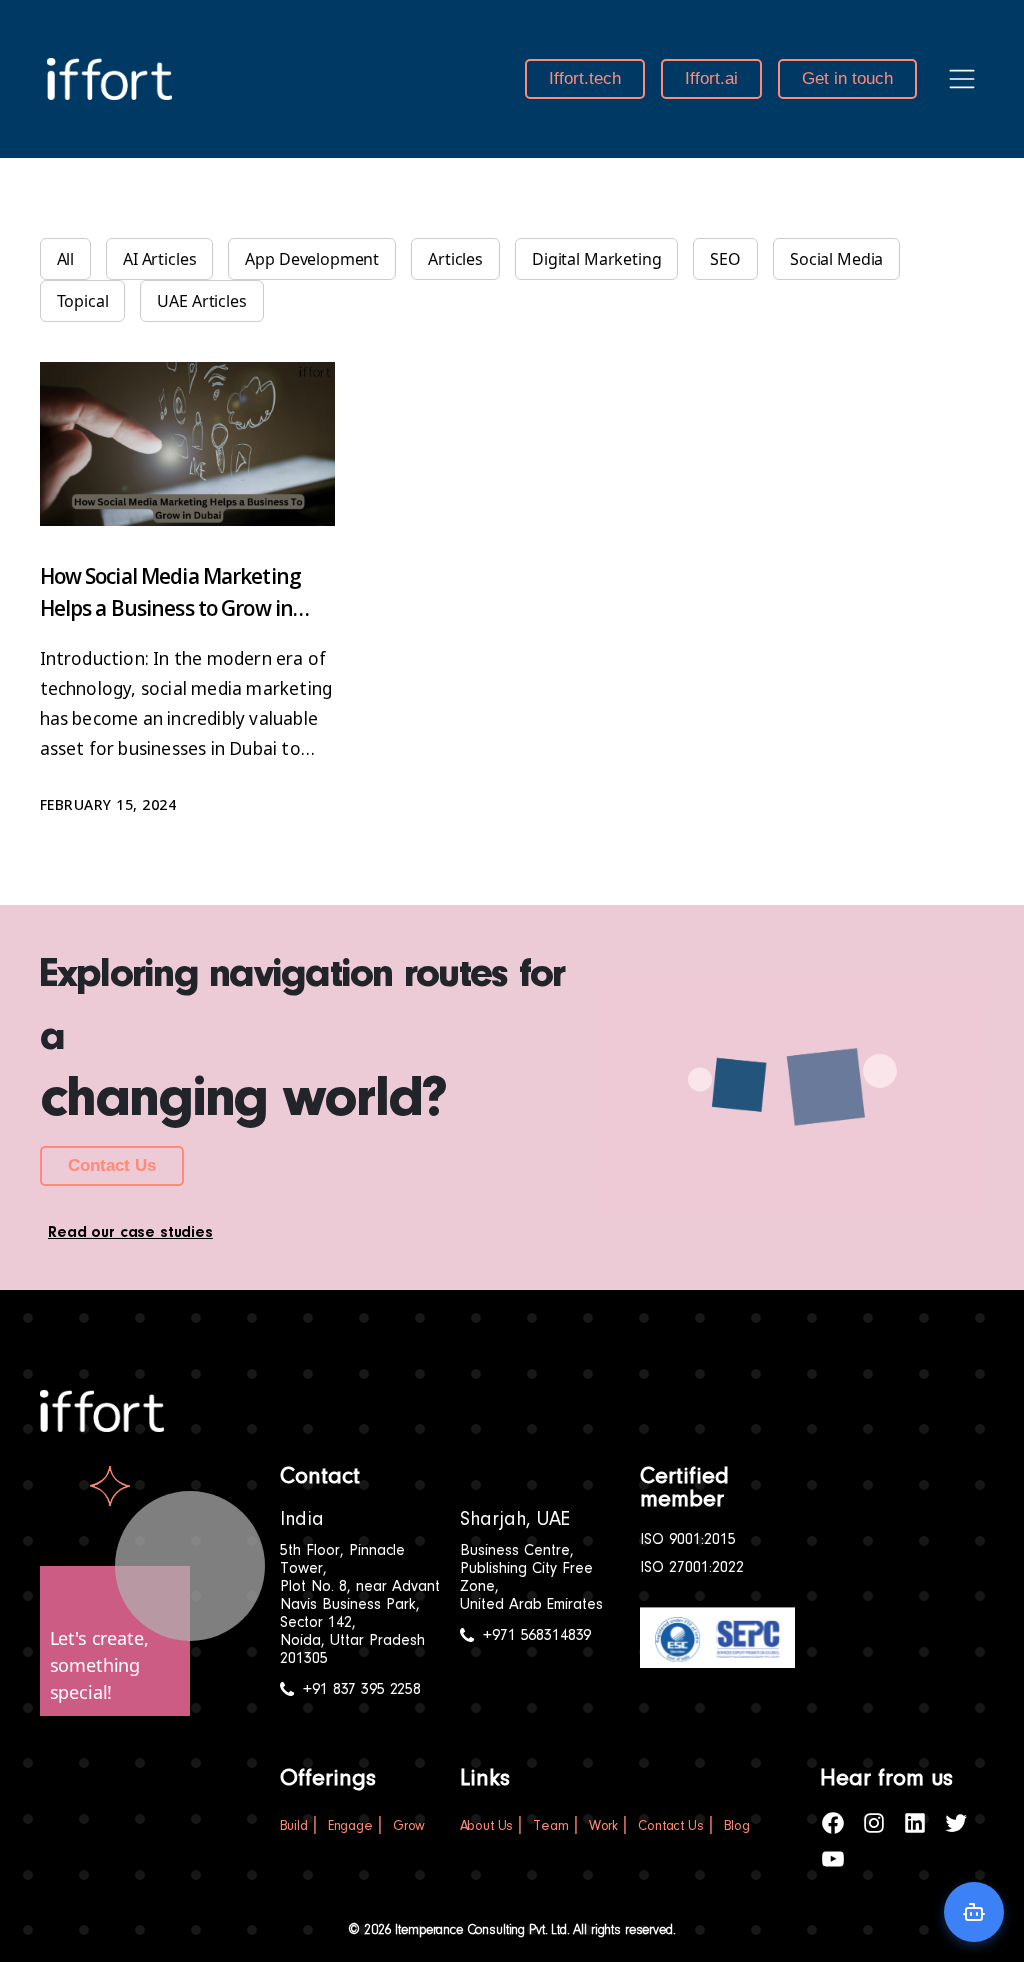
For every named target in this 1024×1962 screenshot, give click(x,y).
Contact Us (112, 1165)
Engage (350, 1827)
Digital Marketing (596, 259)
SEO (725, 259)
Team (550, 1827)
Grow (409, 1827)
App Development (312, 259)
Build (294, 1827)
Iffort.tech (585, 78)
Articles (455, 259)
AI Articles (159, 259)
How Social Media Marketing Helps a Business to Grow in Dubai (171, 608)
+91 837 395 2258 (362, 1690)
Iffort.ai (711, 78)
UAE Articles (201, 301)
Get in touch (847, 78)
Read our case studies (130, 1233)
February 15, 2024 (108, 804)
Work (603, 1827)
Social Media (836, 259)
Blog (737, 1827)
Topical (83, 301)
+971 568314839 (537, 1636)
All (66, 259)
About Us (487, 1827)
